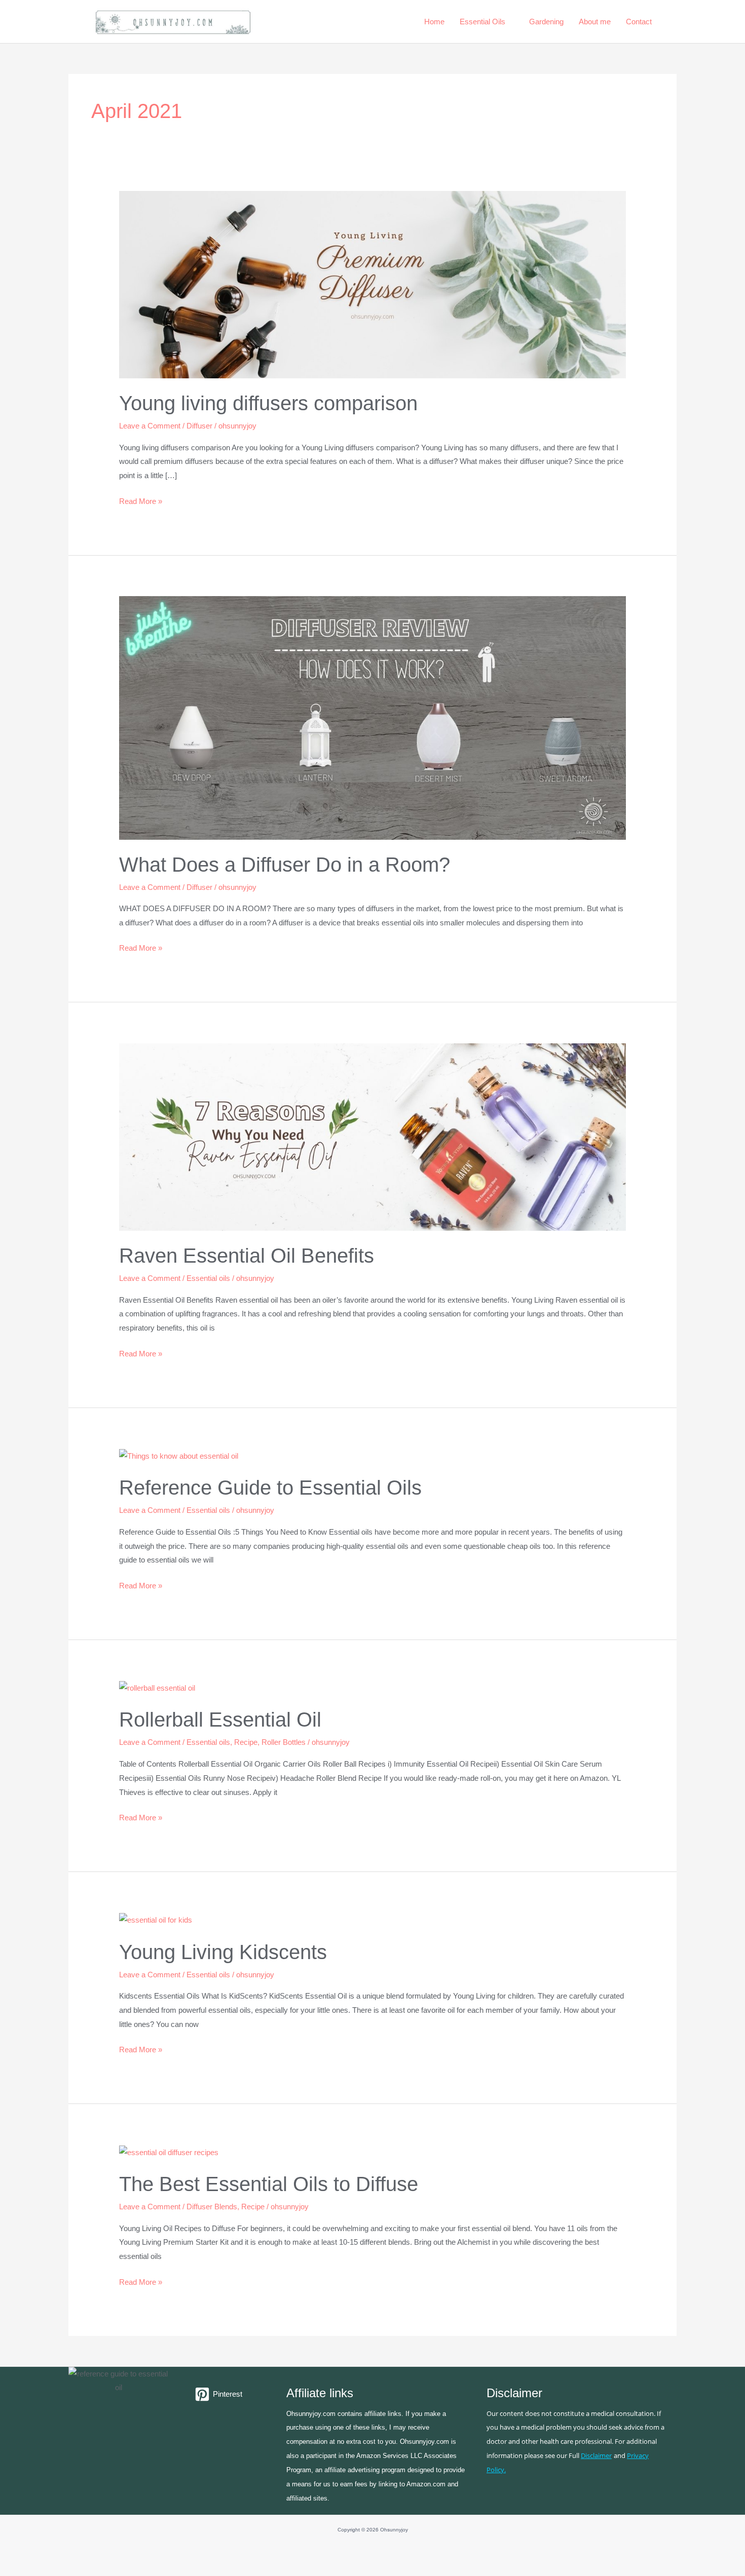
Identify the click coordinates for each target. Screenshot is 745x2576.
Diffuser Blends (212, 2207)
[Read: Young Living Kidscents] (156, 1919)
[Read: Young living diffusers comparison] (372, 284)
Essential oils (208, 1278)
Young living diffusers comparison (268, 403)
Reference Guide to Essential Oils (270, 1488)
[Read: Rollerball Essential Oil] (157, 1687)
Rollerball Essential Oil (220, 1720)
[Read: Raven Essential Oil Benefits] (372, 1136)
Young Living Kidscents (223, 1952)
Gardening (546, 22)
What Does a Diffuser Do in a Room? (285, 865)
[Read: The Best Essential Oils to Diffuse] (169, 2151)
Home (434, 22)
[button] (673, 22)
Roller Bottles (284, 1742)
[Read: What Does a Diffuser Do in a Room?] (372, 717)
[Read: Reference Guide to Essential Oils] (179, 1455)
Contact (639, 22)
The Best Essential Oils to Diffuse (269, 2184)
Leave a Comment (150, 426)
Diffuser (199, 426)
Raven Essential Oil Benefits (247, 1256)
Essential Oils (482, 22)
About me (595, 22)
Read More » (141, 500)
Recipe (246, 1742)
